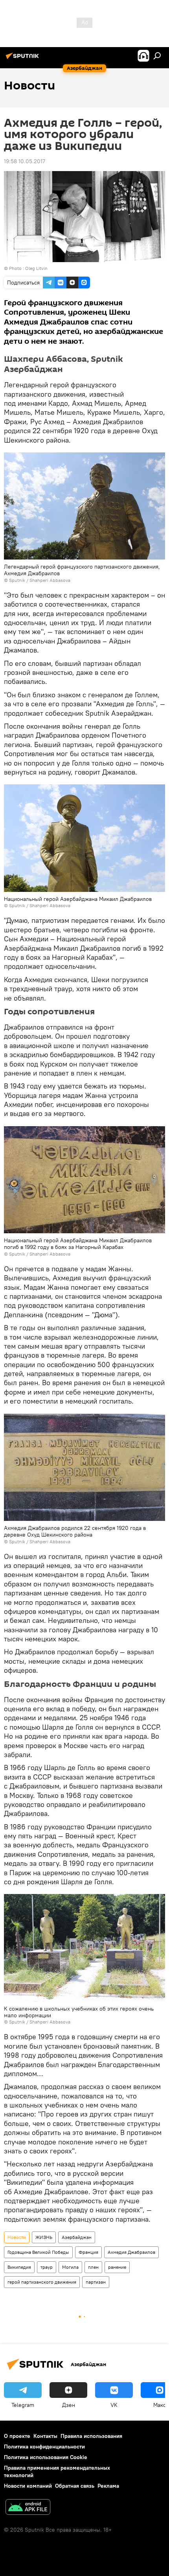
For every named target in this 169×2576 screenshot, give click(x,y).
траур (47, 2267)
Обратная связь (75, 2486)
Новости (17, 2237)
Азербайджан (77, 2237)
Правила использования (91, 2436)
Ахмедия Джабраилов (131, 2252)
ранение (117, 2267)
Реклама (108, 2486)
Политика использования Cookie (46, 2457)
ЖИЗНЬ (44, 2237)
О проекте (17, 2436)
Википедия (19, 2267)
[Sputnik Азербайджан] (24, 59)
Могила (70, 2267)
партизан (96, 2282)
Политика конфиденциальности (44, 2447)
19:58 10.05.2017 (25, 161)
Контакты (45, 2436)
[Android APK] (28, 2508)
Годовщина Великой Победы (38, 2252)
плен (93, 2267)
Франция (88, 2252)
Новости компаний (28, 2486)
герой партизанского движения (42, 2282)
